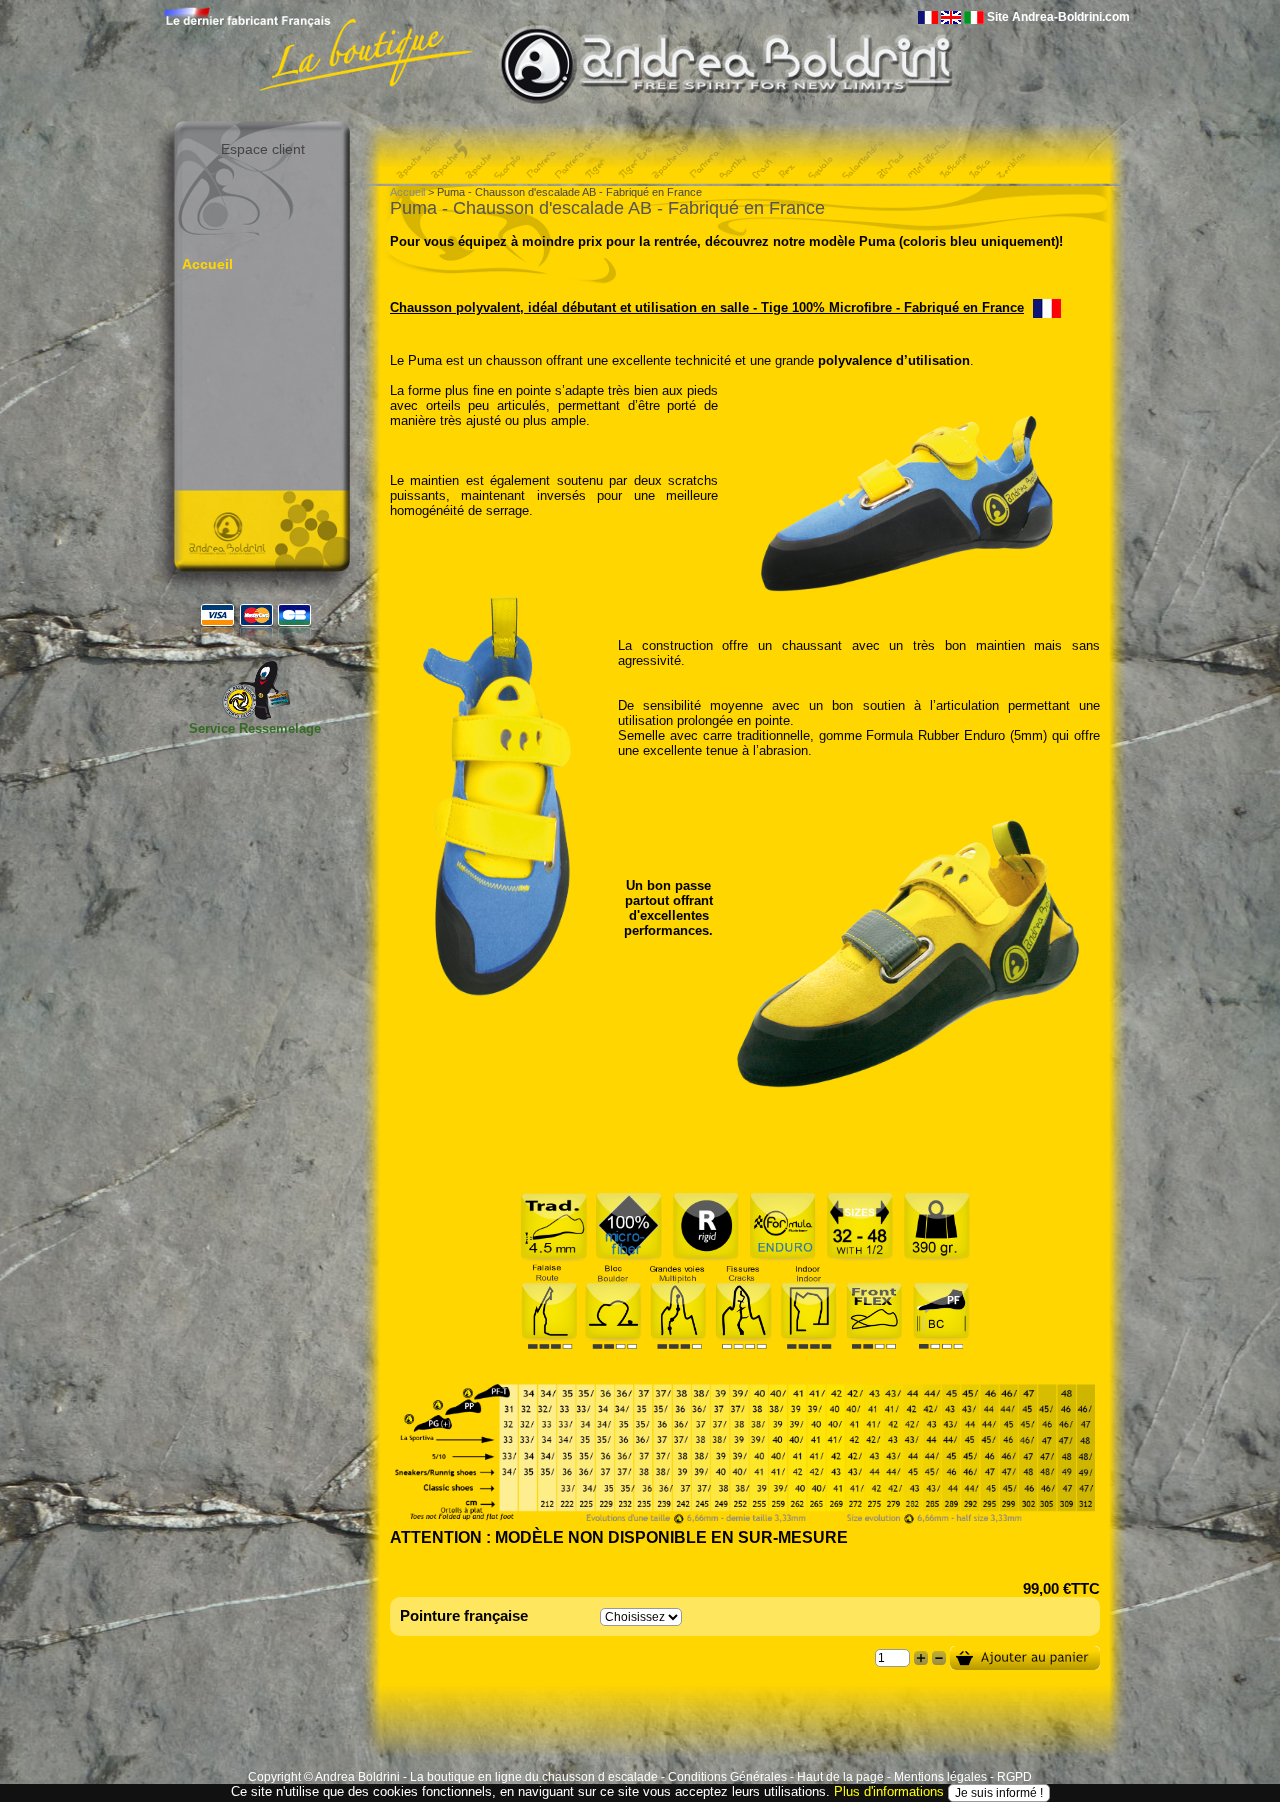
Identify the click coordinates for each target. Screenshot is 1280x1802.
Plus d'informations (889, 1791)
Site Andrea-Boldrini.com (1058, 17)
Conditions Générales (727, 1777)
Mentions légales (940, 1777)
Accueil (207, 264)
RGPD (1014, 1777)
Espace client (263, 149)
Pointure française (464, 1615)
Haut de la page (840, 1777)
